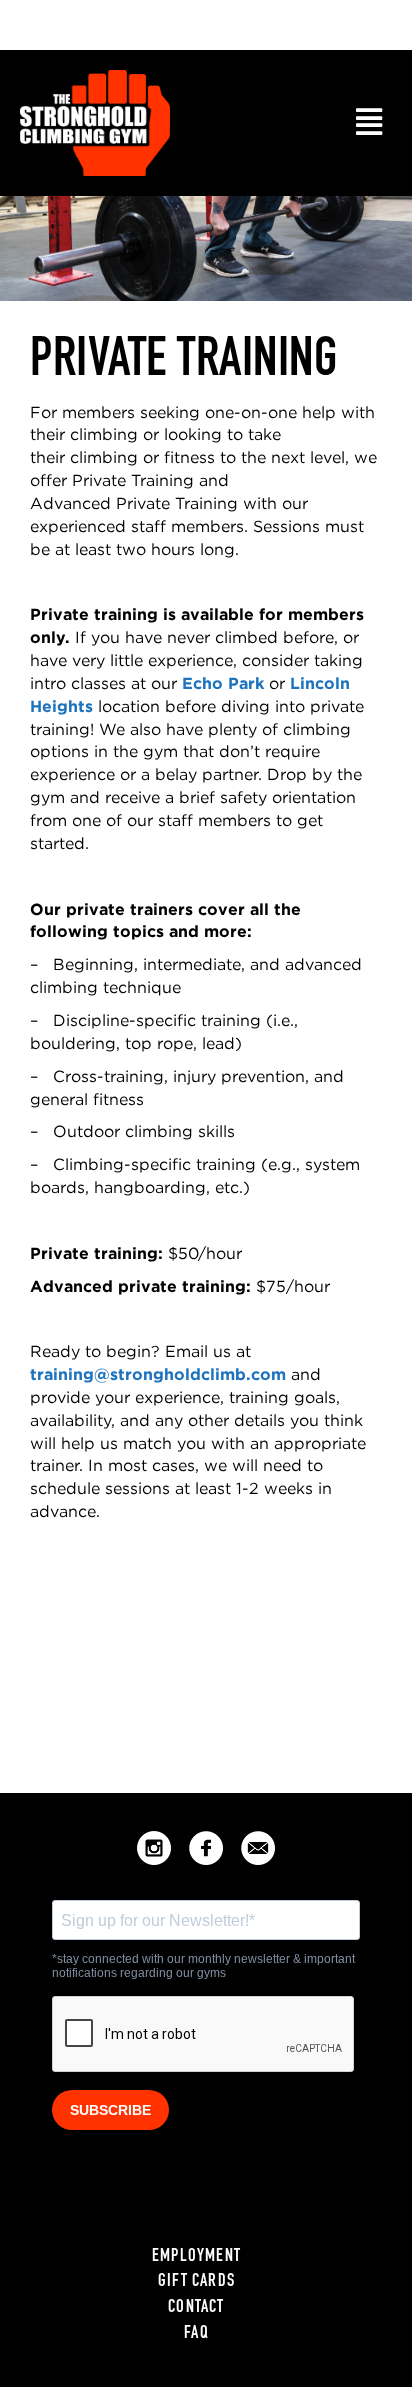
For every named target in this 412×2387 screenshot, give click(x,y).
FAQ (196, 2334)
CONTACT (196, 2308)
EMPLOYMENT (196, 2257)
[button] (368, 123)
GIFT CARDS (196, 2282)
